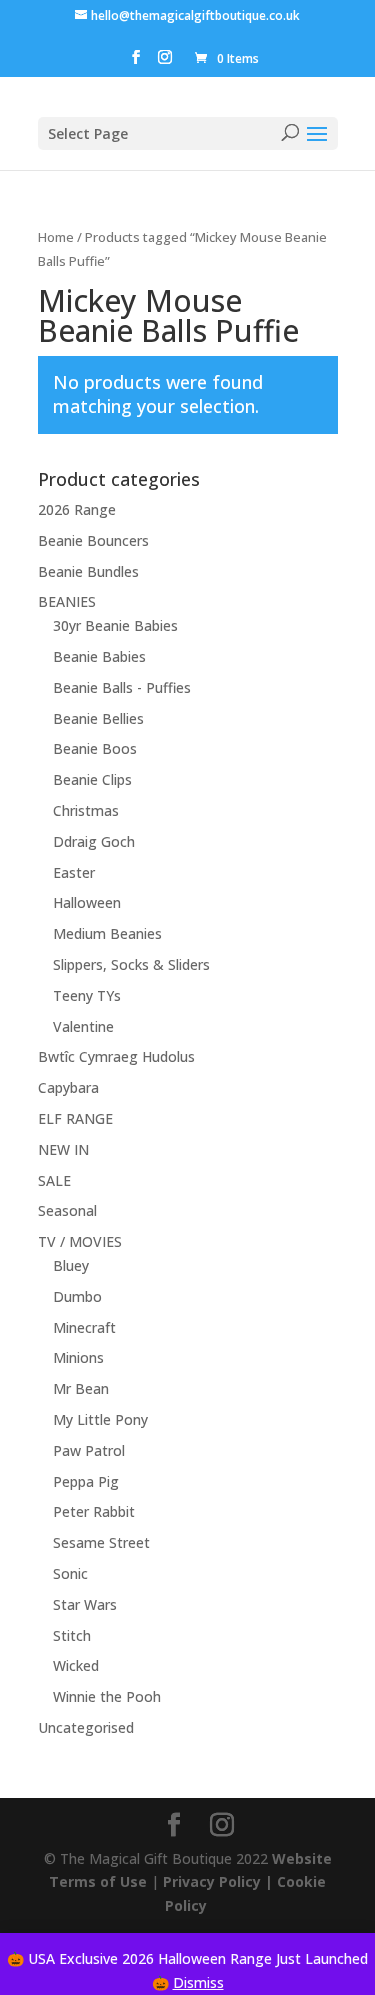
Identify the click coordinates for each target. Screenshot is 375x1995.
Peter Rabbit (94, 1511)
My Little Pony (100, 1419)
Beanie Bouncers (93, 540)
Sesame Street (101, 1542)
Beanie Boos (95, 748)
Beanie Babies (99, 656)
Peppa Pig (86, 1481)
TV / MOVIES (80, 1241)
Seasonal (67, 1210)
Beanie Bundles (88, 571)
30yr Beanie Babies (115, 625)
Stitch (72, 1635)
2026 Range (77, 509)
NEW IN (63, 1149)
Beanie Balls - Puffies (122, 687)
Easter (74, 872)
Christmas (86, 810)
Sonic (70, 1573)
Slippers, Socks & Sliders (131, 964)
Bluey (71, 1265)
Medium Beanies (107, 933)
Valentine (83, 1026)
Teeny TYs (87, 995)
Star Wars (85, 1604)
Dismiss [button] (198, 1982)
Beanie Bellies (98, 718)
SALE (54, 1180)
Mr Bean (81, 1388)
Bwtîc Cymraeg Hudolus (116, 1056)
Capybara (68, 1087)
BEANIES (67, 601)
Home (56, 237)
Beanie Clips (92, 779)
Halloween (87, 902)
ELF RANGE (75, 1118)
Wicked (76, 1665)
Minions (78, 1357)
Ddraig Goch (94, 841)
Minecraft (84, 1327)
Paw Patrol (89, 1450)
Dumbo (77, 1296)
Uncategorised (86, 1727)
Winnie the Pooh (107, 1696)
